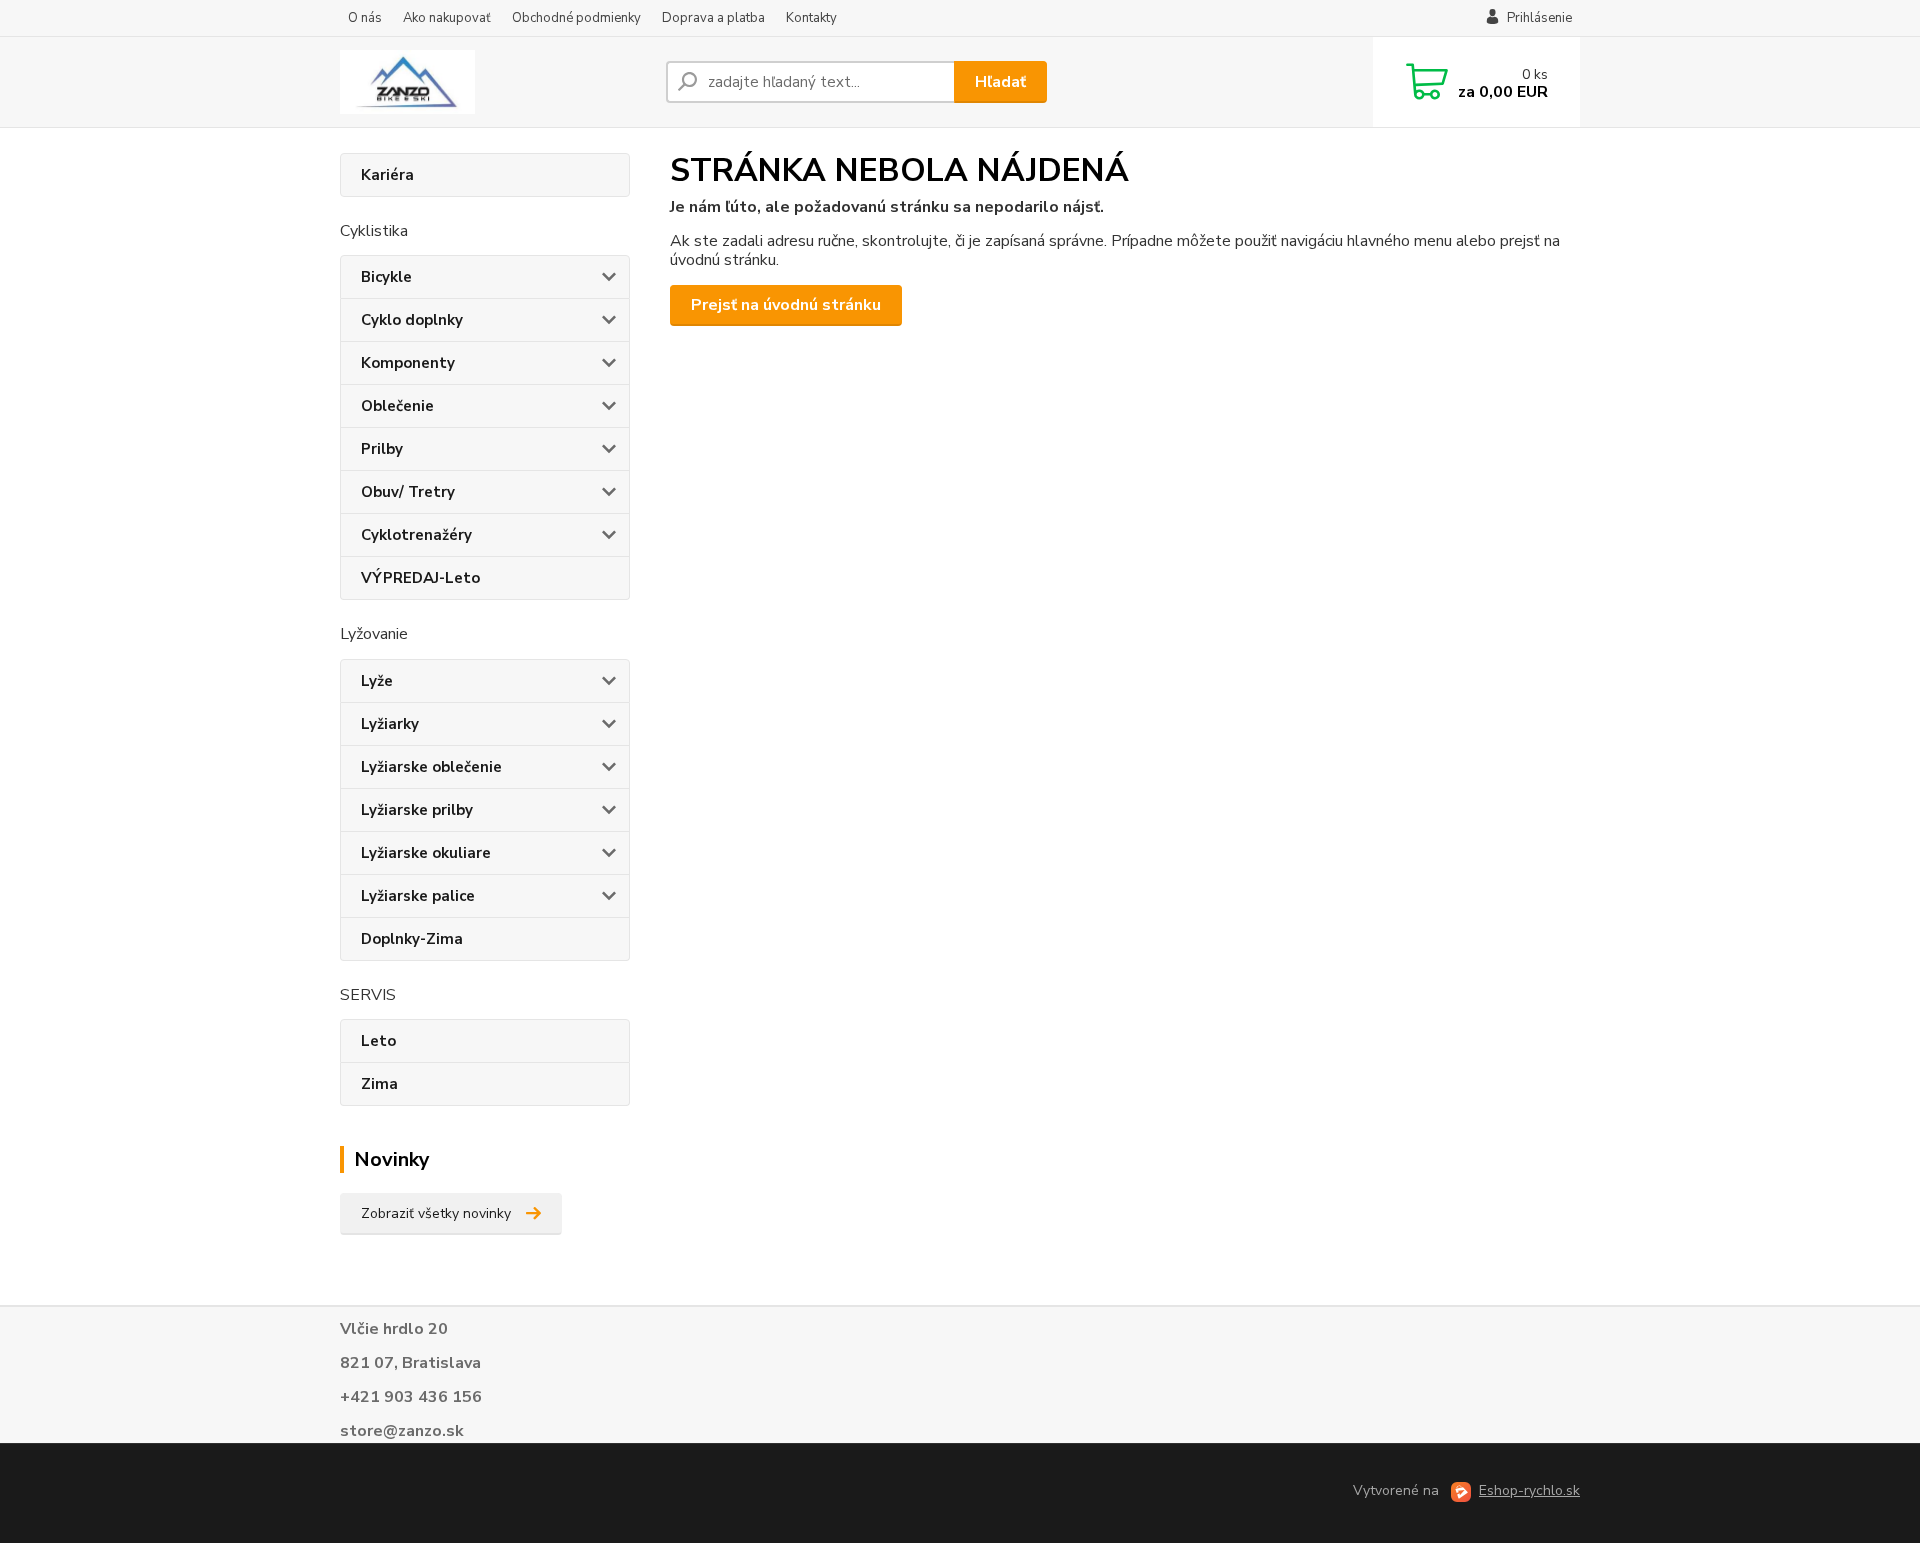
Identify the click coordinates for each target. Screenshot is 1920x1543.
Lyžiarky (390, 724)
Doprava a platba (713, 18)
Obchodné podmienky (576, 18)
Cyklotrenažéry (416, 535)
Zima (379, 1084)
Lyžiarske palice (418, 896)
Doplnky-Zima (412, 939)
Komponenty (408, 363)
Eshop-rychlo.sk (1529, 1490)
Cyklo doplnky (412, 320)
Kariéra (387, 175)
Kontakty (811, 18)
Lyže (377, 681)
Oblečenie (397, 406)
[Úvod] (495, 82)
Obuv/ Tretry (408, 492)
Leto (378, 1041)
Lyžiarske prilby (417, 810)
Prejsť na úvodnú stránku (786, 305)
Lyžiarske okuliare (426, 853)
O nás (365, 18)
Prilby (382, 449)
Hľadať (1000, 82)
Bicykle (386, 277)
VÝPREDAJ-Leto (420, 578)
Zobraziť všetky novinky (436, 1213)
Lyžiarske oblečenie (431, 767)
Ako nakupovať (447, 18)
